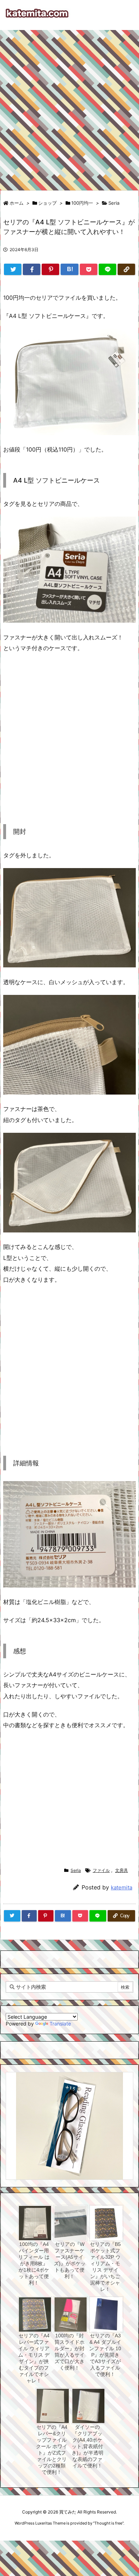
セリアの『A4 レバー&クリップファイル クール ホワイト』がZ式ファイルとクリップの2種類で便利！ (52, 2450)
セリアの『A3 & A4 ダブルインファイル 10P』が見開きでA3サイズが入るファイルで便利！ (105, 2355)
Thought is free (108, 2523)
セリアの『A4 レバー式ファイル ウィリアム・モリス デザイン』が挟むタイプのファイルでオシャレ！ (34, 2358)
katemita (122, 1887)
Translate (60, 2024)
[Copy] (126, 269)
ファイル (101, 1870)
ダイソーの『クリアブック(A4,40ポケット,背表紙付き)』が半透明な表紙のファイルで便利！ (87, 2446)
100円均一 (82, 203)
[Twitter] (13, 269)
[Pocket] (89, 269)
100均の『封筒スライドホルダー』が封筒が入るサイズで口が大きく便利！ (69, 2352)
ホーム (17, 203)
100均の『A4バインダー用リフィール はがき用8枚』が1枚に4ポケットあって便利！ (34, 2263)
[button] (18, 2116)
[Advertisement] (69, 107)
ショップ (47, 203)
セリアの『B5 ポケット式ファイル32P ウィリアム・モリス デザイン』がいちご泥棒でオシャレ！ (105, 2267)
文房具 (122, 1870)
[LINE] (107, 269)
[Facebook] (32, 269)
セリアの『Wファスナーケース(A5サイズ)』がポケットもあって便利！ (70, 2260)
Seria (114, 203)
